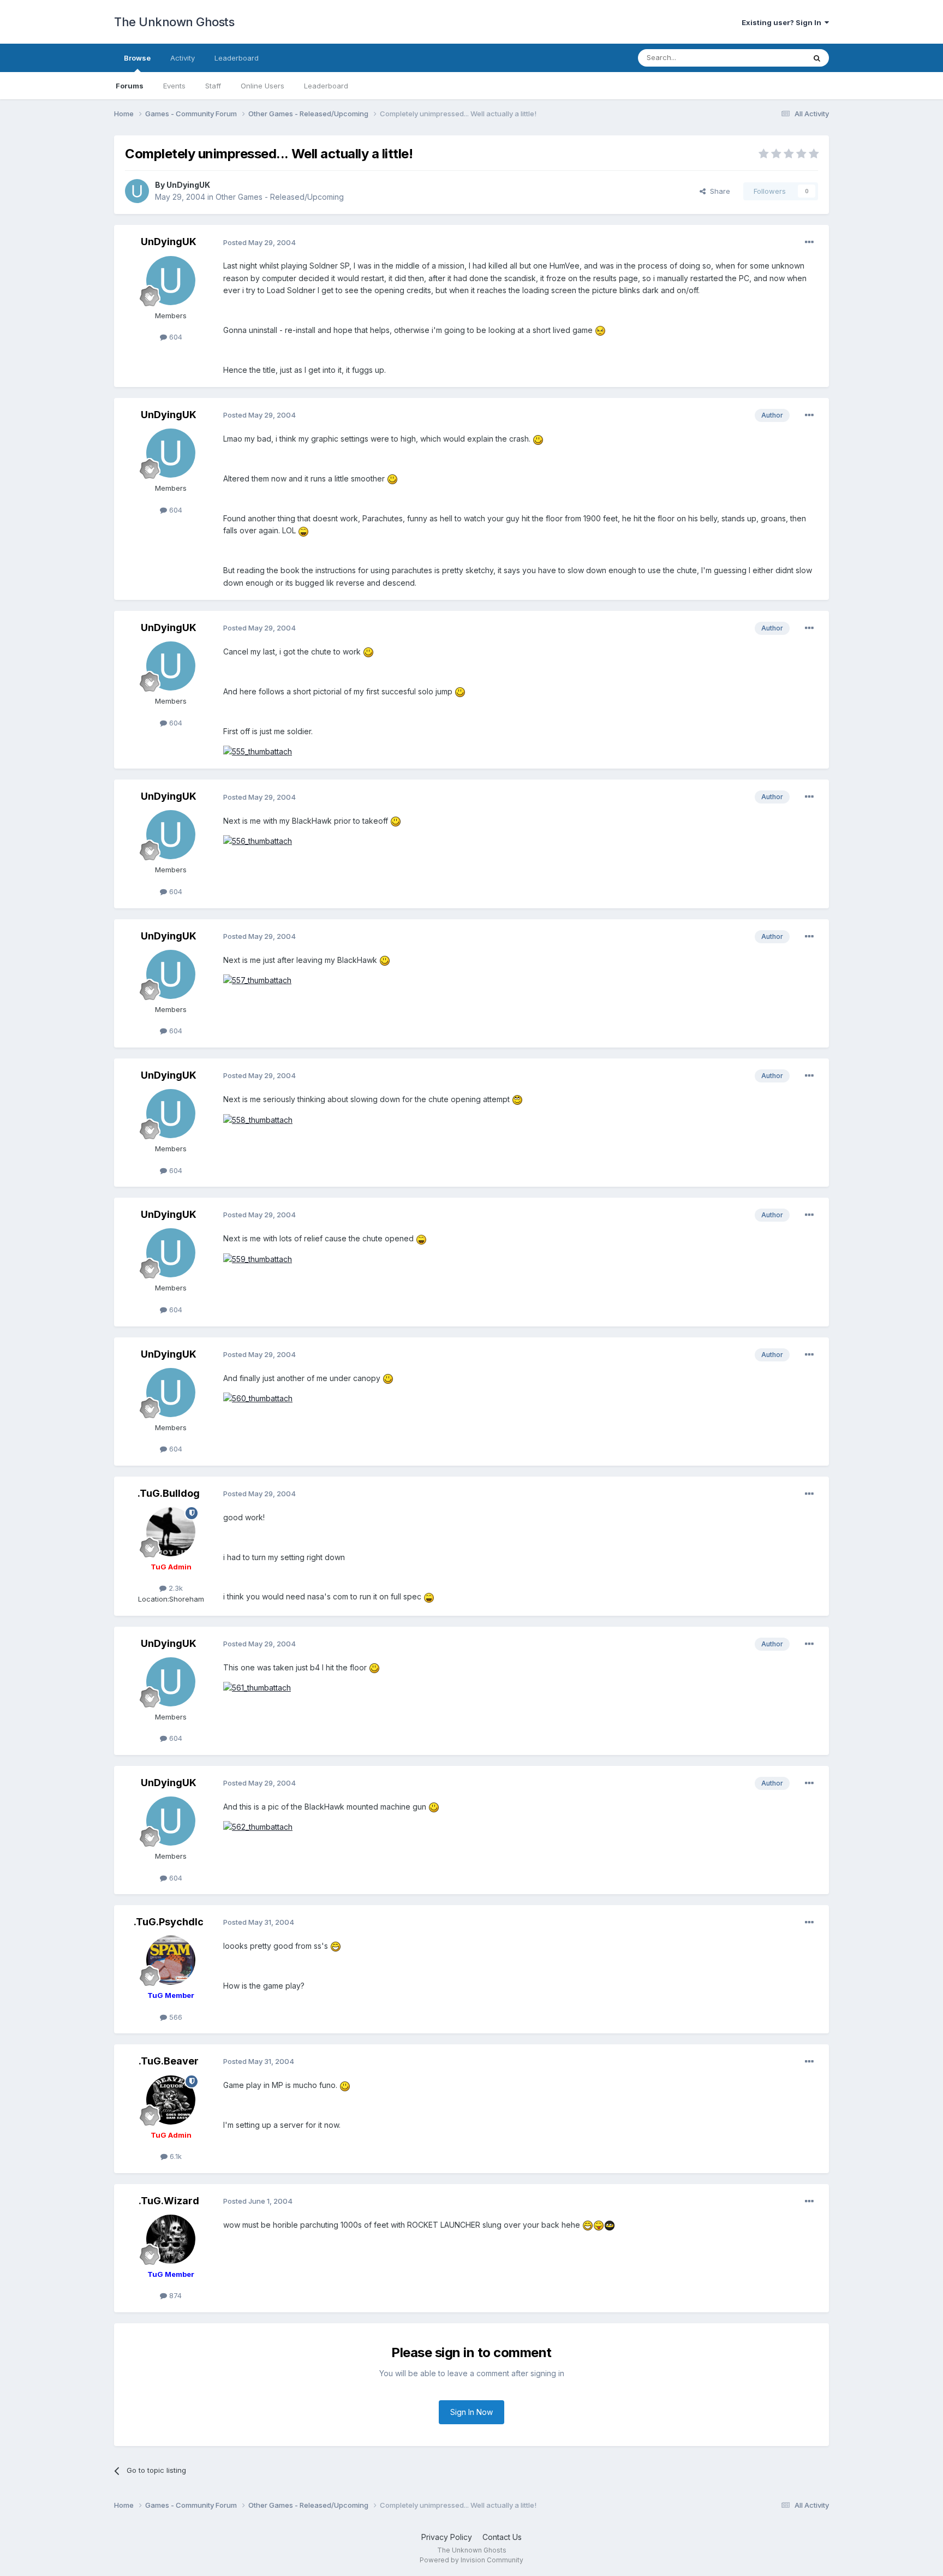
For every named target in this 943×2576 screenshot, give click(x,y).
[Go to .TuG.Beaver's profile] (171, 2100)
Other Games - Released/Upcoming (280, 197)
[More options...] (809, 242)
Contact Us (502, 2537)
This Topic (773, 58)
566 (175, 2017)
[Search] (817, 58)
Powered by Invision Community (471, 2560)
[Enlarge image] (600, 330)
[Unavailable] (258, 751)
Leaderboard (326, 86)
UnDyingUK (188, 185)
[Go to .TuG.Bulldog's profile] (171, 1532)
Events (174, 86)
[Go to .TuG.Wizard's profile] (171, 2239)
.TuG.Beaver (169, 2061)
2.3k (175, 1588)
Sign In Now (471, 2412)
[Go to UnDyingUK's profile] (137, 191)
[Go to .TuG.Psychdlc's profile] (171, 1960)
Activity (183, 58)
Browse (137, 58)
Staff (213, 86)
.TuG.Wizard (169, 2201)
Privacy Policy (447, 2537)
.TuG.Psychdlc (169, 1922)
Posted (259, 242)
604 (175, 337)
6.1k (175, 2156)
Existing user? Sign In (783, 22)
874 (174, 2295)
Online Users (262, 86)
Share (718, 191)
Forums (130, 86)
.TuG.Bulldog (169, 1493)
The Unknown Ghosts (174, 22)
